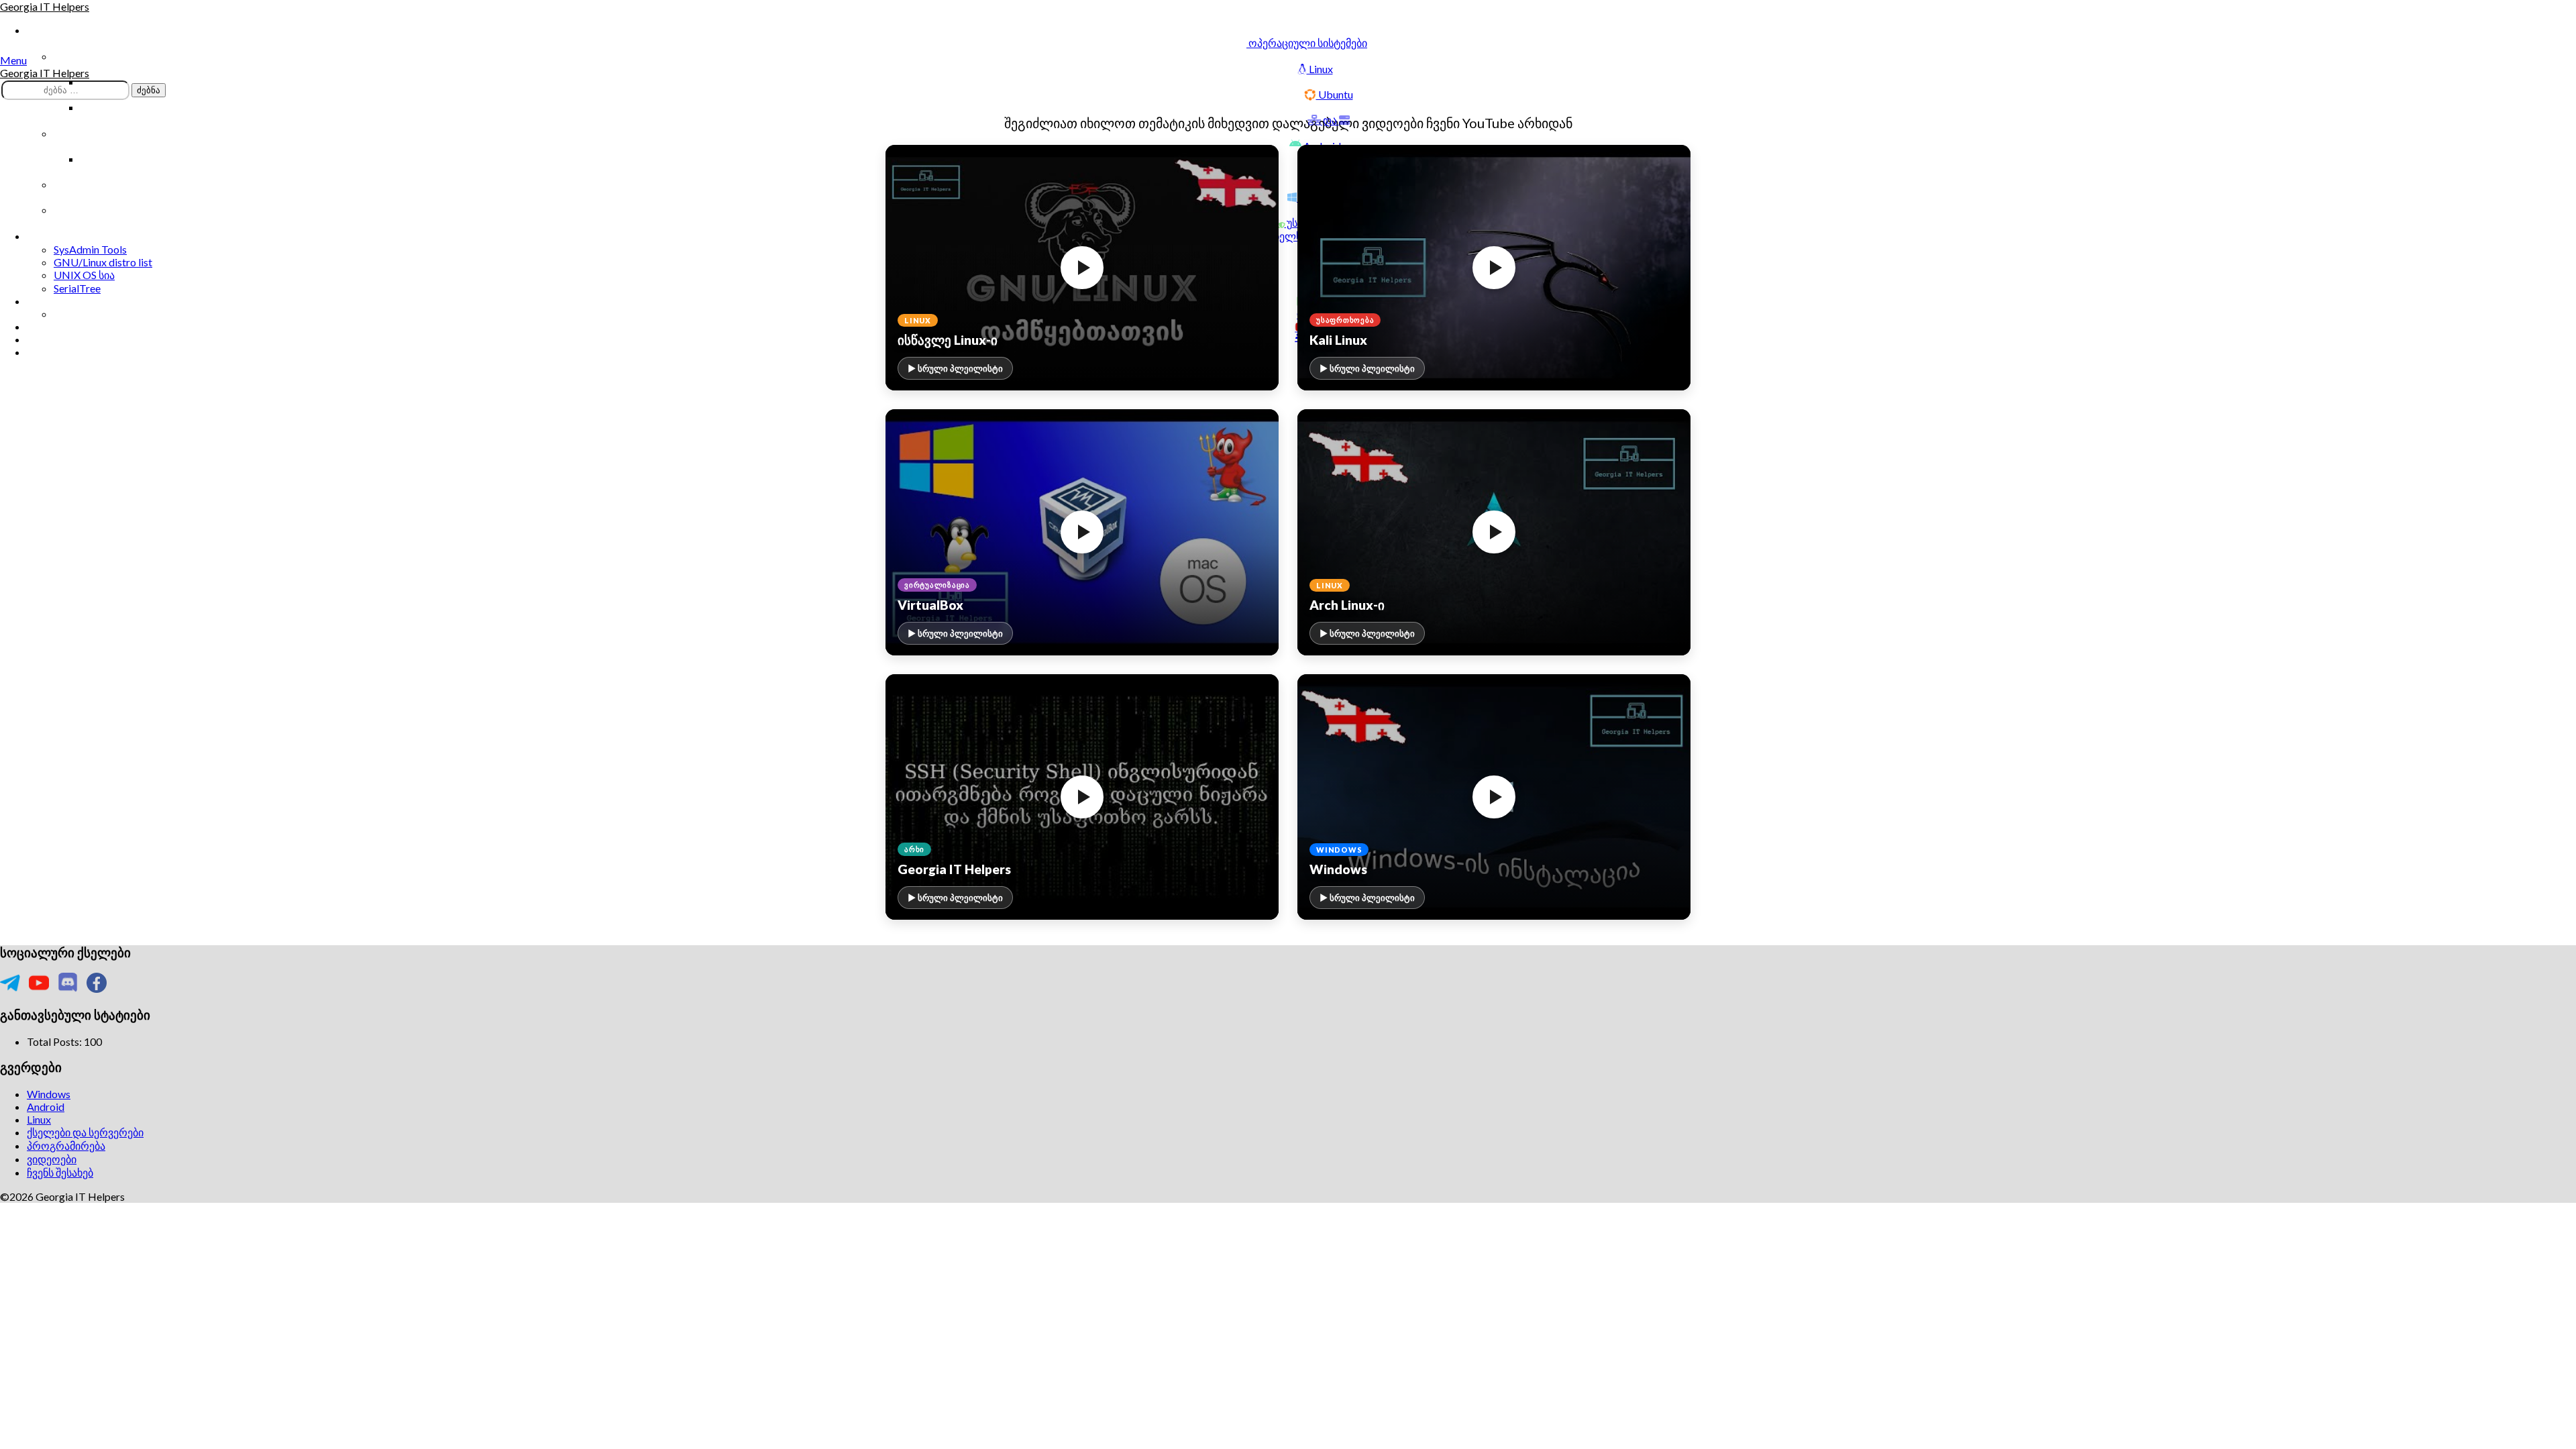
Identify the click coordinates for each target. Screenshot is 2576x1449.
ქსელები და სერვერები (85, 1132)
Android (46, 1107)
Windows (49, 1094)
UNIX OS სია (84, 275)
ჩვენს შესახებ (60, 1172)
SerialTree (77, 288)
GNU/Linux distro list (103, 262)
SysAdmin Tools (90, 249)
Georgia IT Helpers (45, 6)
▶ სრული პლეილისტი (955, 368)
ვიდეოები (52, 1159)
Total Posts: (55, 1041)
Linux (39, 1119)
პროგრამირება (66, 1145)
